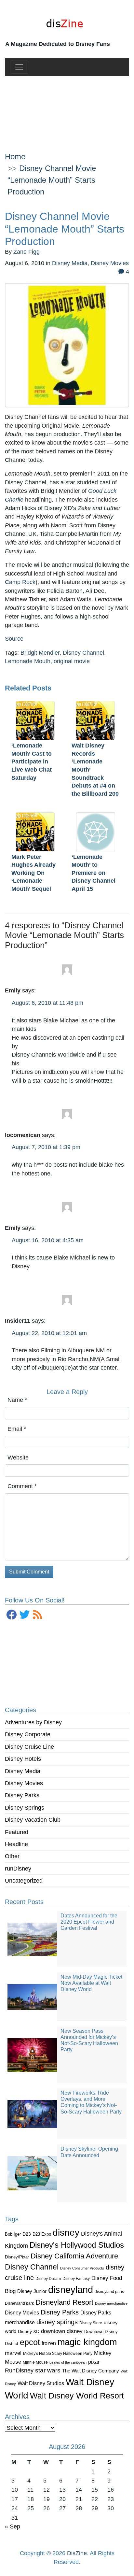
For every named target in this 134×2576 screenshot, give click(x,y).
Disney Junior (32, 2291)
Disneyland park (19, 2303)
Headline (16, 1844)
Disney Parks (22, 1795)
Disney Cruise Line (29, 1747)
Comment (22, 1486)
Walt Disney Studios (41, 2383)
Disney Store (91, 2323)
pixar (94, 2362)
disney (66, 2233)
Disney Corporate (28, 1734)
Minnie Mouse (35, 2362)
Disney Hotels (23, 1759)
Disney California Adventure (74, 2256)
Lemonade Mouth (28, 661)
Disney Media (23, 1771)
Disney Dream (48, 2279)
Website (18, 1458)
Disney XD (29, 2331)
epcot (30, 2342)
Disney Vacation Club (33, 1820)
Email (17, 1429)
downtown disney (62, 2331)
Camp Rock (20, 582)
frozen (49, 2343)
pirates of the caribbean (68, 2362)
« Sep (13, 2526)
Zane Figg (27, 252)
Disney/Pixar (17, 2257)
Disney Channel (32, 2267)
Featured (17, 1832)
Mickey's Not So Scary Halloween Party (58, 2353)
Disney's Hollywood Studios (77, 2245)
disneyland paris (109, 2291)
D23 (27, 2234)
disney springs (57, 2322)
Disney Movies (24, 1783)
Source (14, 639)
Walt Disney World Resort (77, 2396)
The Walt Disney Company (91, 2371)
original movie (72, 661)
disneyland (71, 2290)
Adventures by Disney (33, 1722)
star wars (48, 2370)
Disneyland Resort (64, 2302)
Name (17, 1400)
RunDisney (19, 2370)
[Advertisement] (67, 109)
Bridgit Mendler (40, 653)
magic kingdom (87, 2342)
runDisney (18, 1869)
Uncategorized (24, 1881)
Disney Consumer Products (82, 2268)
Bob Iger (13, 2234)
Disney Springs (25, 1808)
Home (15, 157)
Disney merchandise (111, 2303)
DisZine (77, 2553)
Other (12, 1856)
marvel (13, 2353)
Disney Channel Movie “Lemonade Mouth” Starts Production (52, 180)
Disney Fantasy (76, 2279)
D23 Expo (42, 2234)
